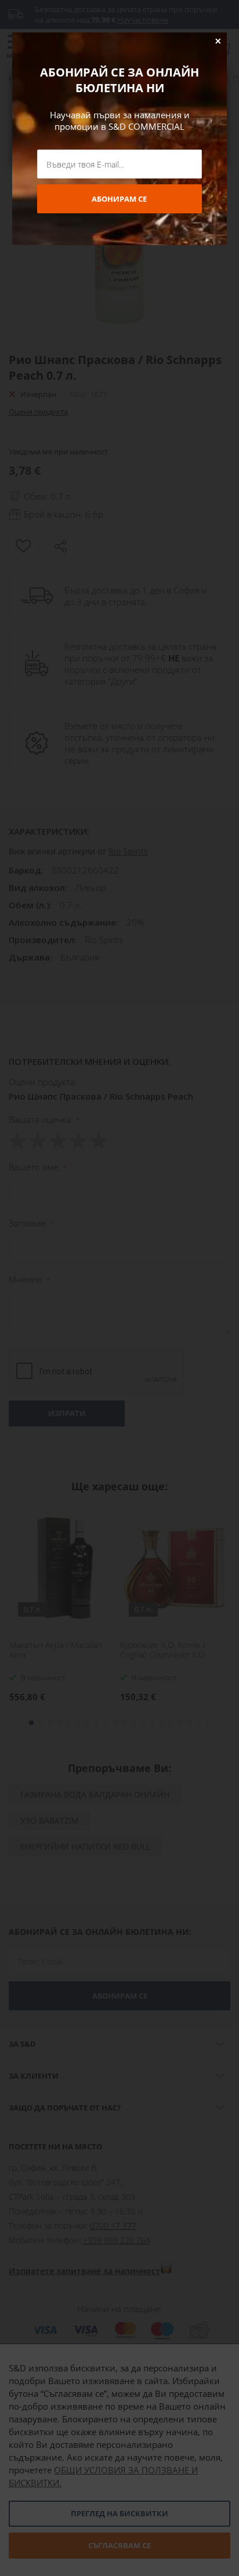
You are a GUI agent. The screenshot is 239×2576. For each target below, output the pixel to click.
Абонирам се (119, 199)
